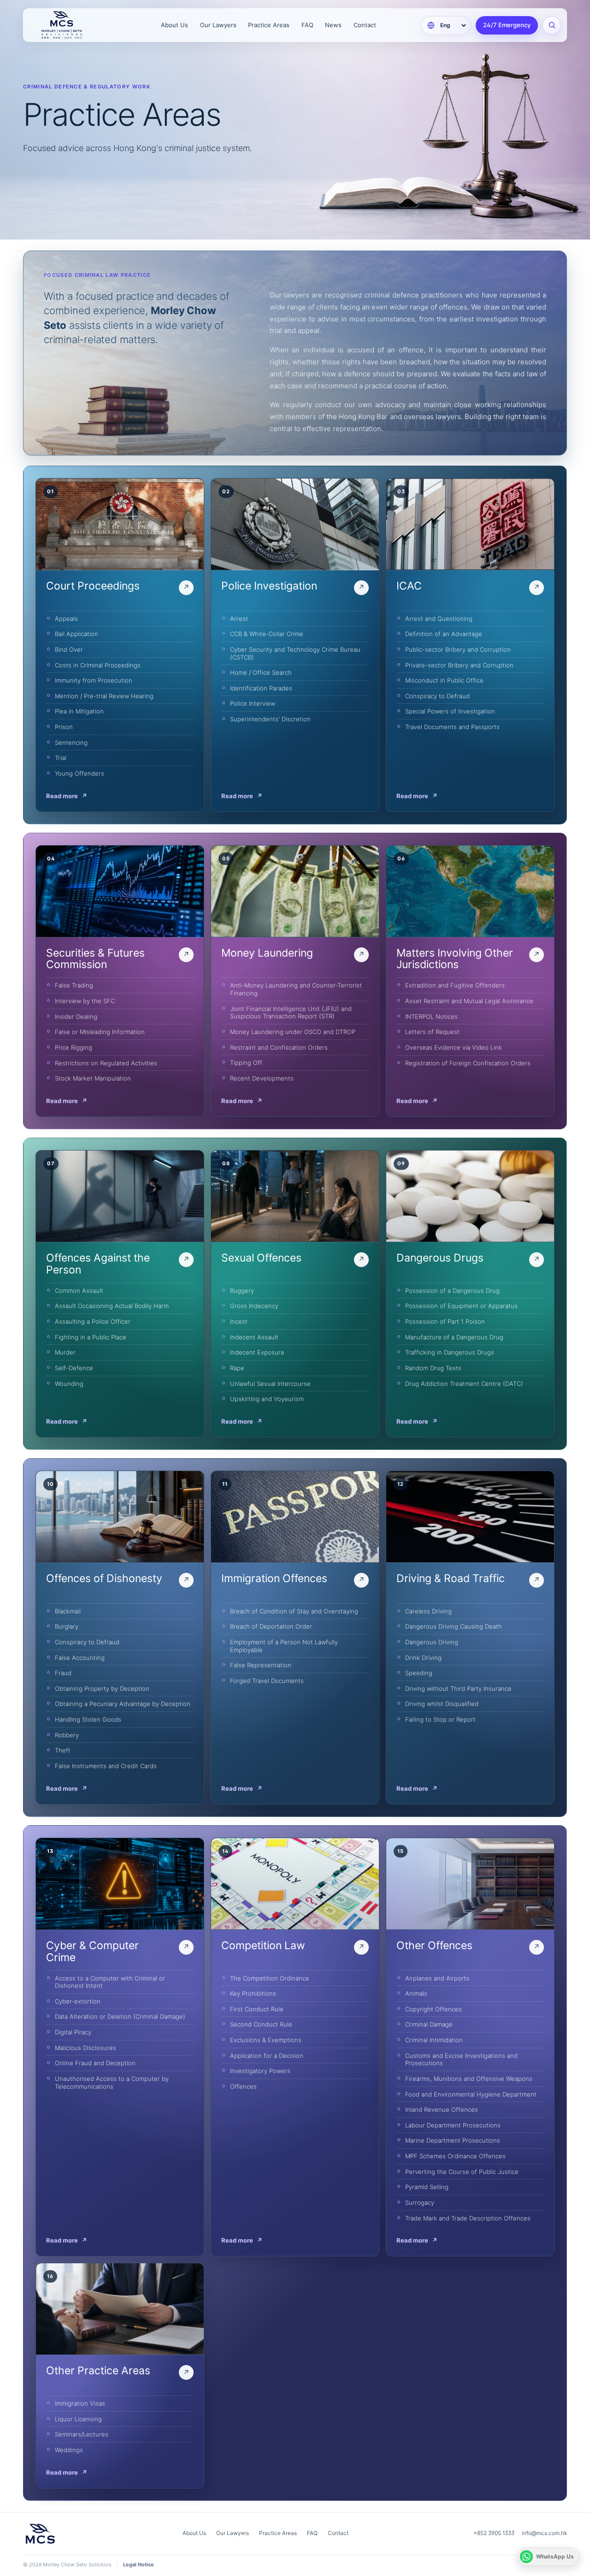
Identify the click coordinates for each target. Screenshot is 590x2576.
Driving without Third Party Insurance (458, 1688)
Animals (416, 1993)
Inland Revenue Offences (442, 2109)
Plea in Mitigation (79, 711)
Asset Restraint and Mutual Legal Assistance (469, 1001)
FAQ (307, 25)
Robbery (67, 1735)
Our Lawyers (218, 25)
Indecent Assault (254, 1337)
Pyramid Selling (427, 2187)
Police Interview (253, 703)
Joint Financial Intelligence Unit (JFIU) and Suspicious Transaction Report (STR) (291, 1013)
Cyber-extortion (78, 2001)
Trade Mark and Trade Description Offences (468, 2218)
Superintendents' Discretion (270, 719)
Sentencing (71, 742)
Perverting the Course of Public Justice (462, 2172)
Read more (67, 796)
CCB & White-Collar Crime (267, 634)
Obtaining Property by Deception (102, 1688)
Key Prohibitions (253, 1993)
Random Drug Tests (433, 1368)
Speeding (419, 1673)
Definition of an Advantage (444, 634)
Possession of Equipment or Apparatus (461, 1306)
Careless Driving (428, 1611)
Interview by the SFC (85, 1001)
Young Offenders (80, 773)
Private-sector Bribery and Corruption (459, 665)
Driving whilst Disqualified (442, 1704)
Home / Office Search (261, 672)
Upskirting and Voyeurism (267, 1399)
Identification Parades (261, 688)
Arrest (239, 619)
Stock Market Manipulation (93, 1078)
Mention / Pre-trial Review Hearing (104, 696)
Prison (64, 727)
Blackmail (68, 1611)
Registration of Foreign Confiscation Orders (468, 1063)
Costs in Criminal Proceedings (98, 665)
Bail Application (77, 634)
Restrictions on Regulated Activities (106, 1063)
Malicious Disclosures (86, 2048)
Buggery (242, 1291)
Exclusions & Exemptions (266, 2040)
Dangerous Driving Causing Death (454, 1626)
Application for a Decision (267, 2056)
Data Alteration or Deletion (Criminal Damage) (120, 2016)
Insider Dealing (76, 1016)
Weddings (69, 2450)
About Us (174, 25)
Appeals (66, 619)
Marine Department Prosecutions (453, 2140)
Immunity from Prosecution (94, 680)
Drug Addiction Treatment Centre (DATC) (464, 1384)
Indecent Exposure (257, 1352)
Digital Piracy (73, 2032)
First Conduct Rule (257, 2009)
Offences (243, 2086)
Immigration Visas (80, 2403)
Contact (365, 25)
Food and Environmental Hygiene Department (471, 2094)
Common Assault (79, 1291)
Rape (237, 1368)
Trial (61, 758)
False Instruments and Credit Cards (106, 1766)
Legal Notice (139, 2564)
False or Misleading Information (100, 1032)
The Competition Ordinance (270, 1978)
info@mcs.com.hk (544, 2533)
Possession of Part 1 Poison (445, 1321)
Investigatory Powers (260, 2071)
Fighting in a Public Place (91, 1337)
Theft (63, 1750)
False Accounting (80, 1658)
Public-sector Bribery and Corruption (458, 649)
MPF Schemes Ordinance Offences (455, 2156)
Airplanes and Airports (437, 1978)
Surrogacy (420, 2202)
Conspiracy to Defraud (437, 696)
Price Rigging (74, 1047)
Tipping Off (246, 1063)
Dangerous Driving (432, 1642)
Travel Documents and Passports (452, 727)
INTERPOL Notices (431, 1016)
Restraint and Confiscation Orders (279, 1047)
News (333, 25)
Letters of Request (432, 1032)
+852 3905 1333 (494, 2533)
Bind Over (69, 649)
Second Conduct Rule (261, 2024)
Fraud (63, 1673)
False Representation (261, 1665)
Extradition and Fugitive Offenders (455, 985)
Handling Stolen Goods (88, 1719)
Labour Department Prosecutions (453, 2125)
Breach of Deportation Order (271, 1626)
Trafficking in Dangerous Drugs (450, 1352)
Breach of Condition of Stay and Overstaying (294, 1611)
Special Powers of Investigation (450, 711)
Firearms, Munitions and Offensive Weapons (469, 2079)
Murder (65, 1352)
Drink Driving (423, 1658)
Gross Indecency (254, 1306)
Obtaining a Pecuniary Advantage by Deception (123, 1704)
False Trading (74, 985)
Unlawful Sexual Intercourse (270, 1384)
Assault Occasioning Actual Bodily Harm (112, 1306)
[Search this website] (552, 25)
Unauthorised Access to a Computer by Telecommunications (112, 2082)
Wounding (69, 1384)
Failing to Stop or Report (440, 1719)
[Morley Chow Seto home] (74, 25)
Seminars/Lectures (82, 2434)
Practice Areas (269, 25)
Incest (239, 1321)
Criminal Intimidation (434, 2040)
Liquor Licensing (78, 2419)
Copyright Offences (434, 2009)
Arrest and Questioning (439, 619)
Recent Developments (262, 1078)
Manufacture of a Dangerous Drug (454, 1337)
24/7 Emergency (507, 25)
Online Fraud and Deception (95, 2063)
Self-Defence (74, 1368)
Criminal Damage (429, 2024)
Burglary (67, 1626)
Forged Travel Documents (267, 1681)
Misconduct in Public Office (444, 680)
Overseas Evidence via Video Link (454, 1047)
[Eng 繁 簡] (446, 25)
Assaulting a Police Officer (93, 1321)
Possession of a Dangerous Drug (452, 1291)
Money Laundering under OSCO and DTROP (293, 1032)
